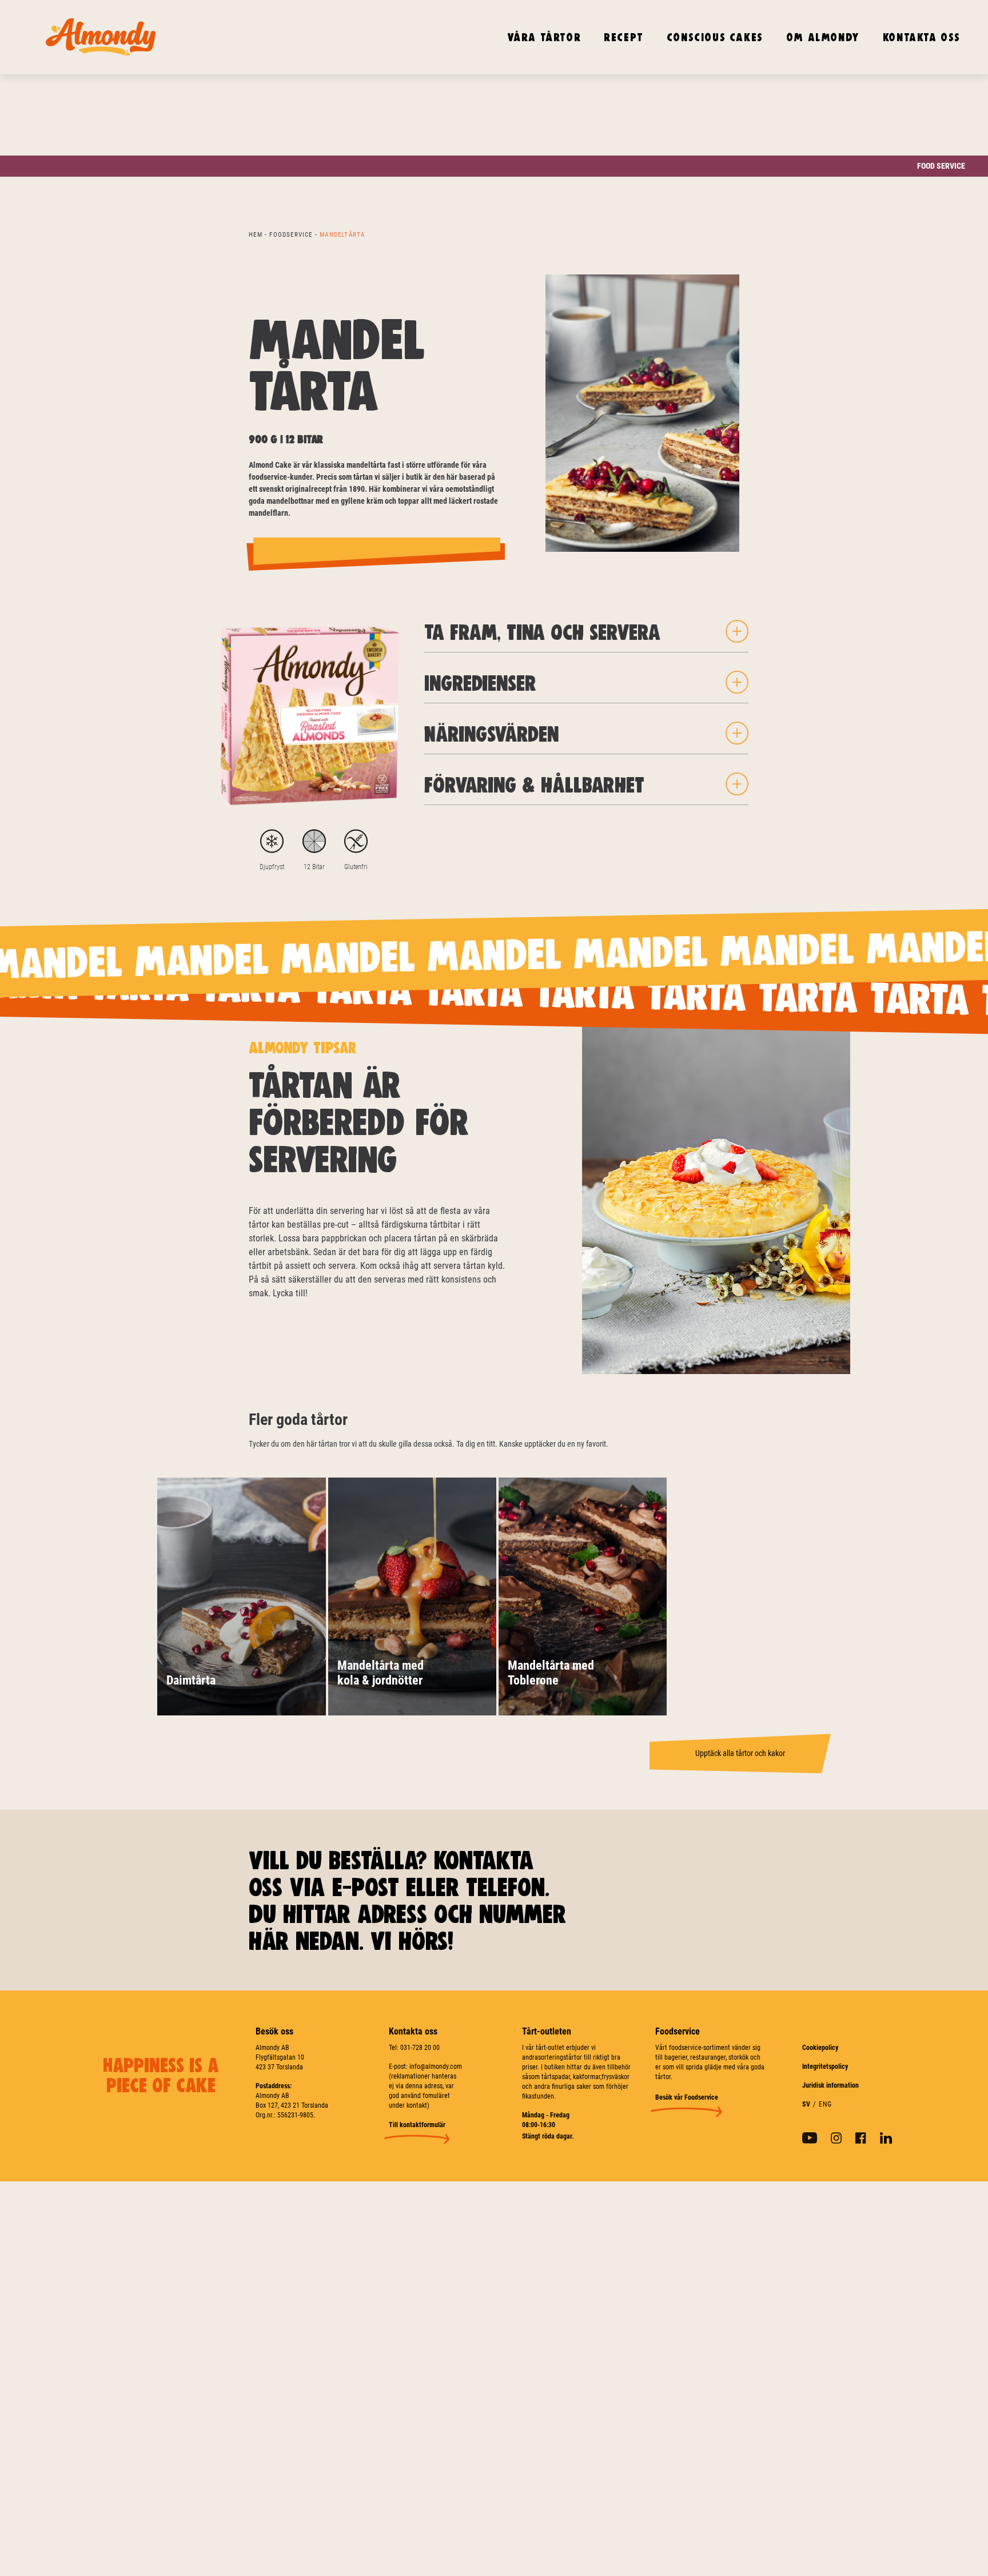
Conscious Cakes (715, 37)
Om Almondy (823, 37)
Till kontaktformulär (417, 2125)
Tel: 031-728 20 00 (414, 2048)
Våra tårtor (544, 37)
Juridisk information (830, 2085)
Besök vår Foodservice (687, 2097)
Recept (624, 37)
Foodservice (291, 235)
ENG (826, 2104)
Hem (256, 235)
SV (806, 2104)
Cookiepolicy (820, 2048)
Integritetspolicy (825, 2067)
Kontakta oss (922, 37)
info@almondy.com (436, 2067)
